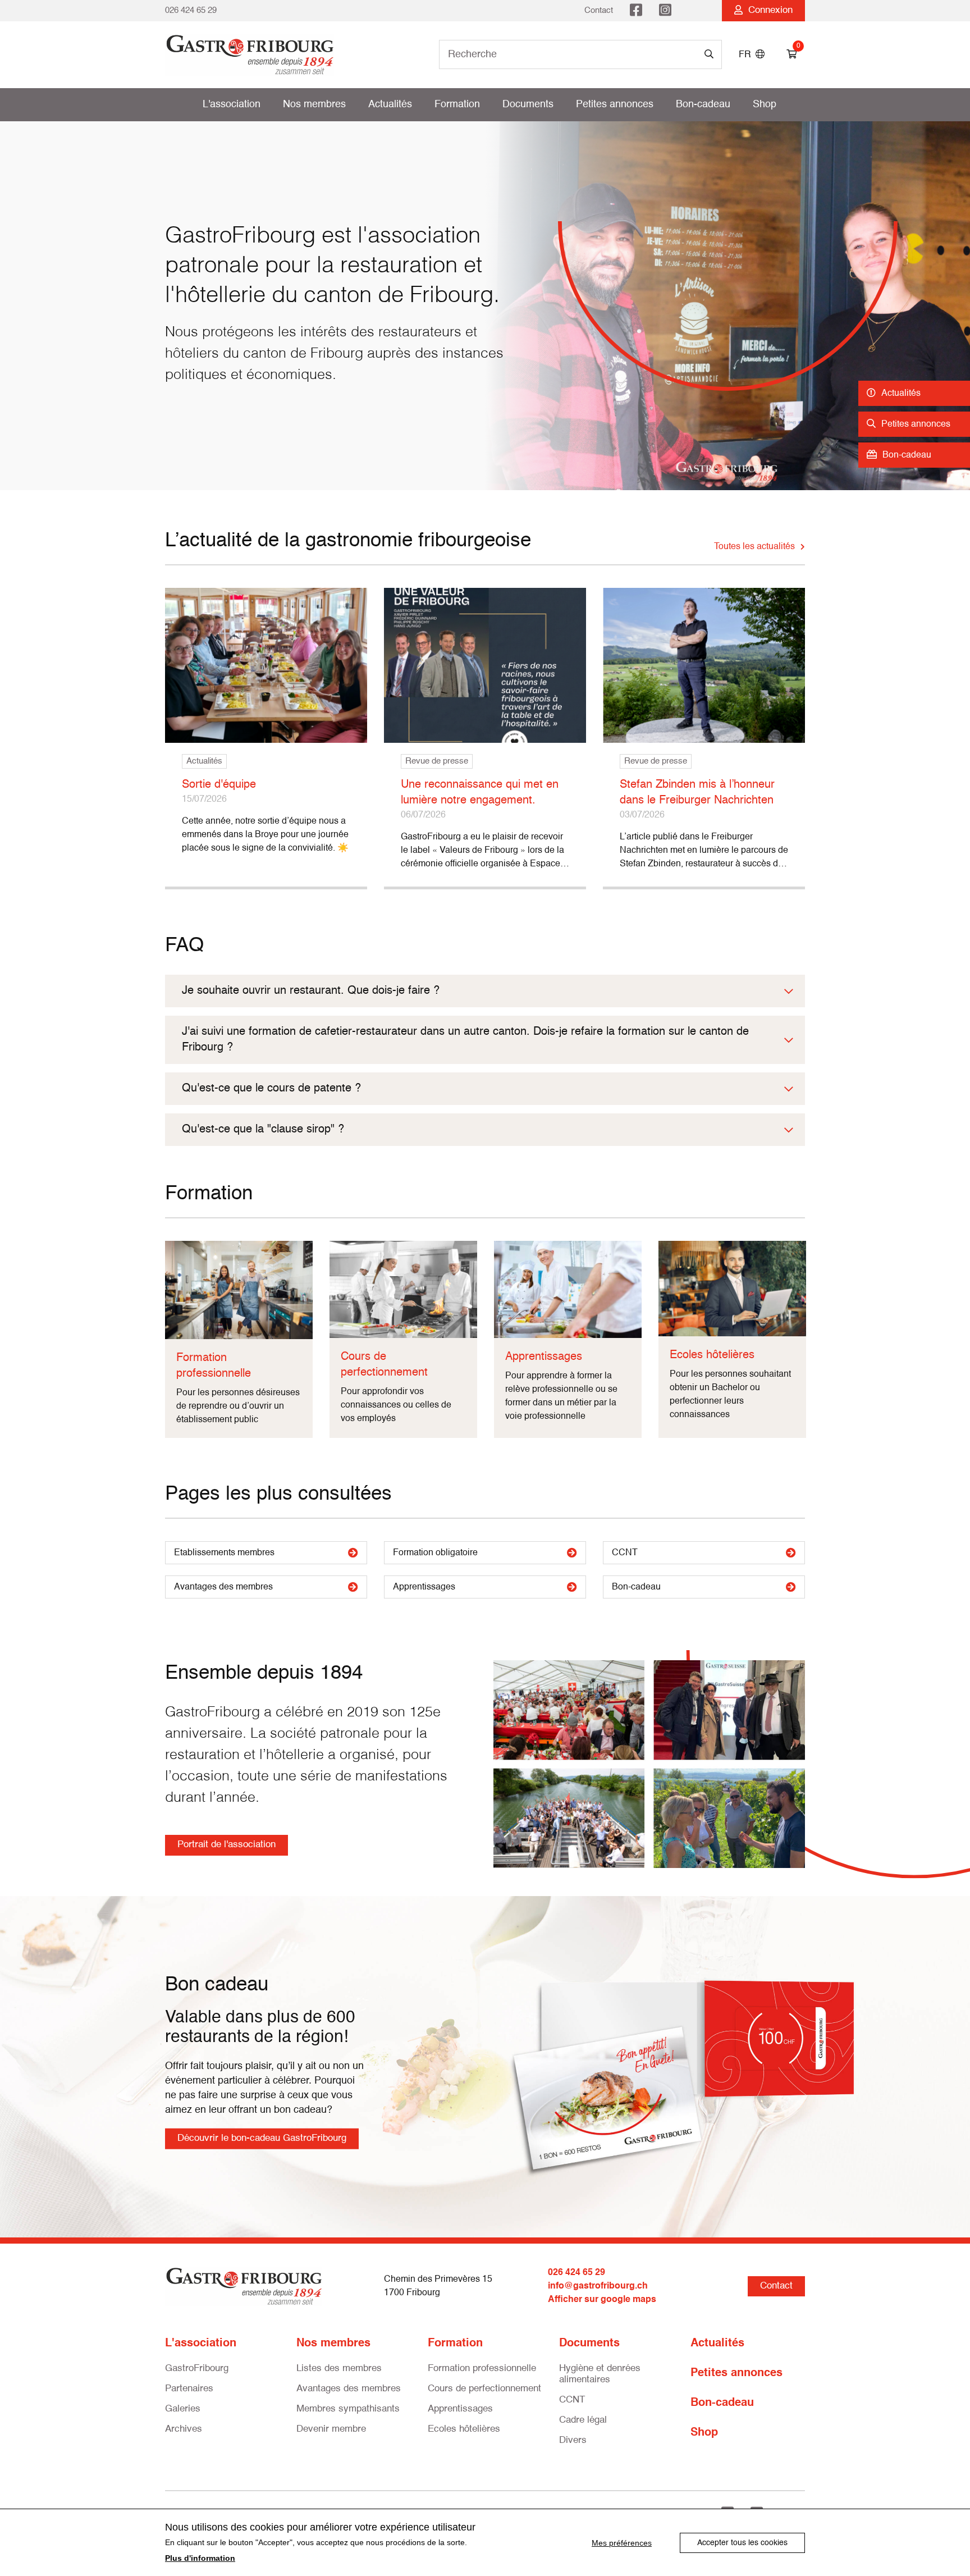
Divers (573, 2440)
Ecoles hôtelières (464, 2429)
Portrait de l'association (227, 1845)
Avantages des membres (223, 1587)
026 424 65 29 (191, 10)
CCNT (625, 1553)
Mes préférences (622, 2543)
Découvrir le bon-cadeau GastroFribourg (262, 2138)
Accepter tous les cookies (742, 2543)
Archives (184, 2429)
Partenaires (189, 2389)
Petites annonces (615, 104)
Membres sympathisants (348, 2409)
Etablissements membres (224, 1553)
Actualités (390, 104)
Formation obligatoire (435, 1553)
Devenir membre (331, 2429)
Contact (599, 10)
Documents (528, 104)
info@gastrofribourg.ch (598, 2286)
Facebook (636, 11)
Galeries (183, 2409)
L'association (232, 104)
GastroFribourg (197, 2369)
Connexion (768, 10)
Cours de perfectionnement (484, 2389)
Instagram (665, 11)
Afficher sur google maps (602, 2300)
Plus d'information (200, 2558)
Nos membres (314, 104)
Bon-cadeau (703, 104)
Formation (457, 104)
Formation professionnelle (482, 2369)
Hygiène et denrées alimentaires (600, 2374)
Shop (765, 104)
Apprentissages (424, 1587)
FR (747, 55)
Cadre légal (583, 2420)
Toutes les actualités (754, 547)
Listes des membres (339, 2369)
